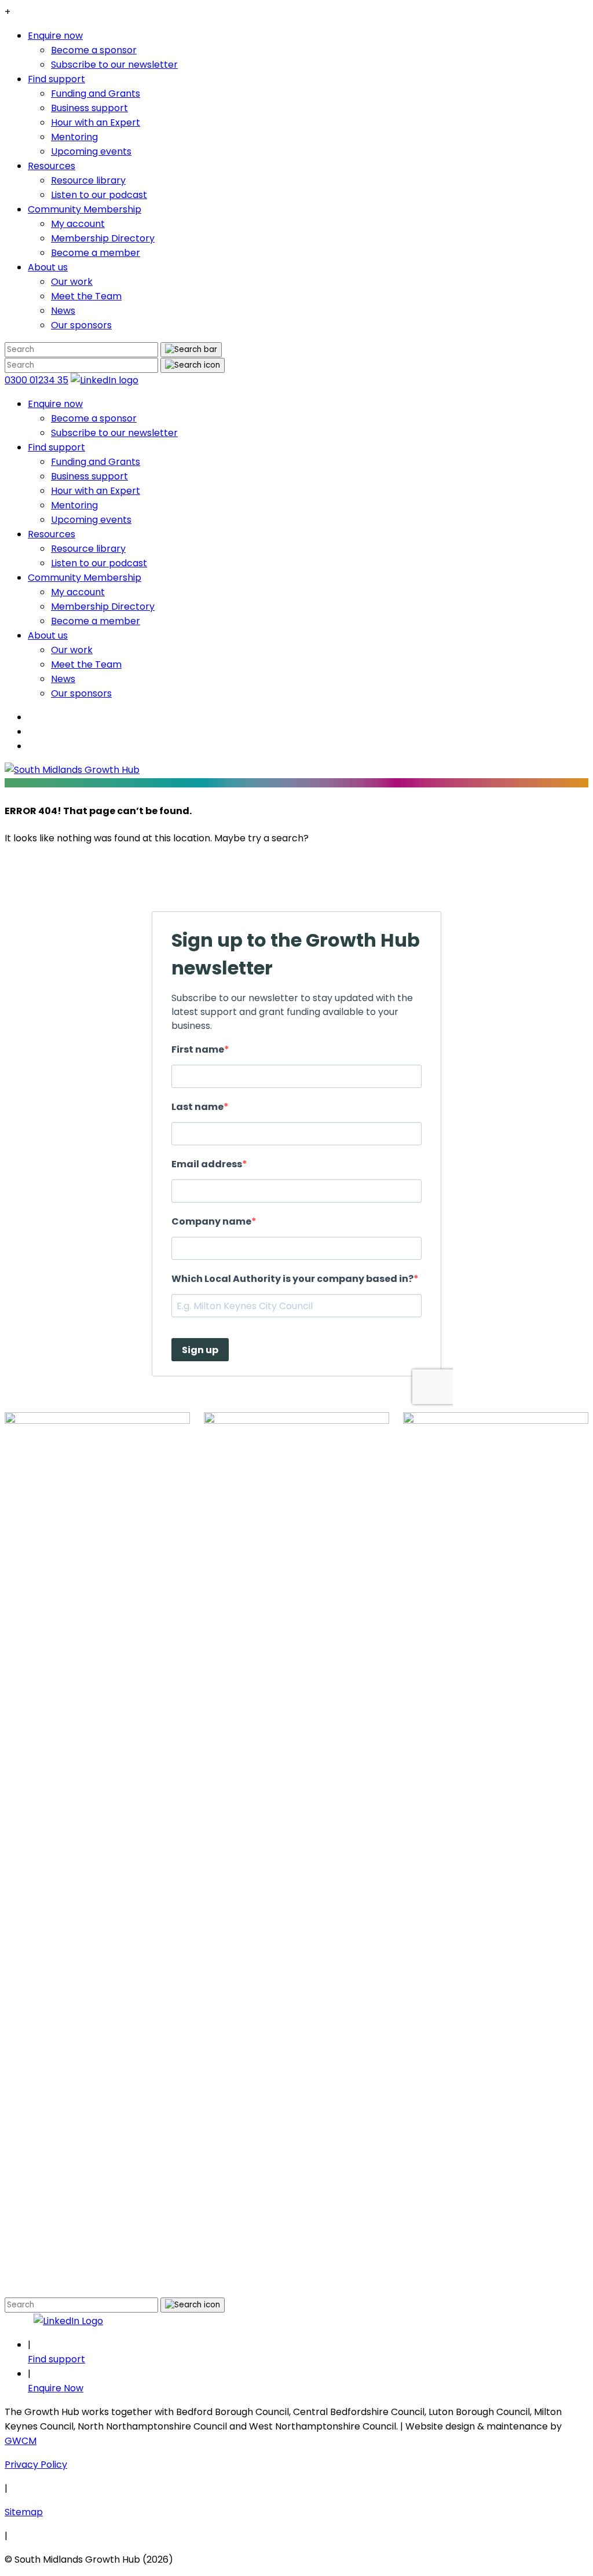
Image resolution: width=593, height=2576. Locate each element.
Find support (56, 79)
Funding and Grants (96, 94)
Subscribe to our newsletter (114, 65)
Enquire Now (56, 2388)
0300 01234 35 (36, 380)
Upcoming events (91, 151)
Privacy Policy (36, 2465)
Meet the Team (86, 296)
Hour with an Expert (96, 122)
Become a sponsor (94, 50)
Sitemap (24, 2512)
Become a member (96, 253)
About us (48, 267)
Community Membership (85, 209)
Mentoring (74, 137)
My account (78, 224)
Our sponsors (81, 325)
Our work (72, 282)
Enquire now (55, 36)
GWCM (21, 2441)
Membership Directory (103, 238)
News (63, 311)
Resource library (88, 180)
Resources (52, 166)
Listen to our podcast (99, 195)
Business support (89, 108)
